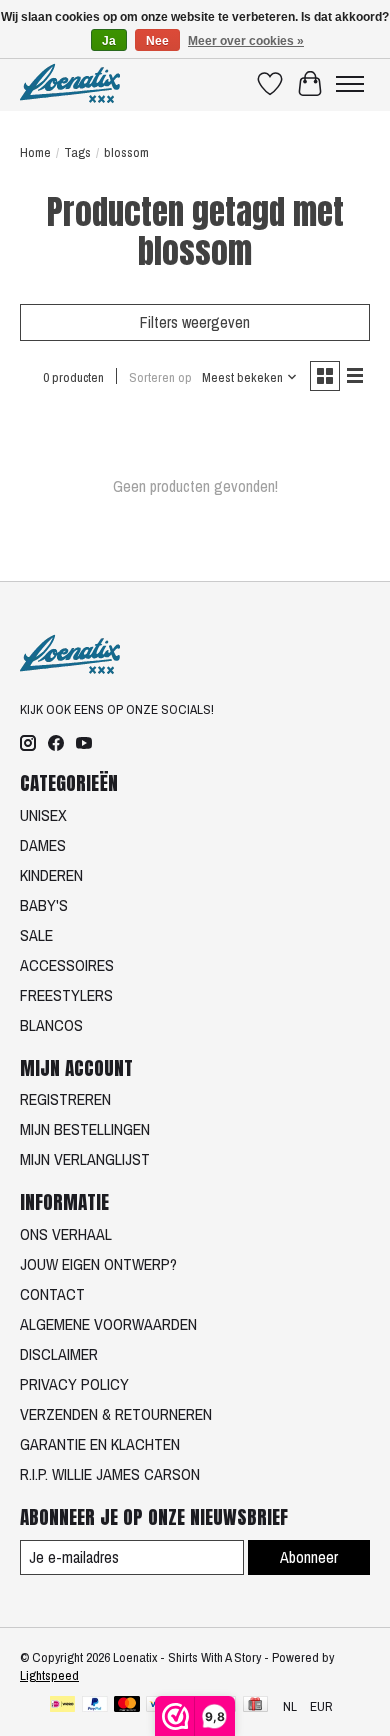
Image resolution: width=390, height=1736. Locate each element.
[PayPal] (95, 1706)
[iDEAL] (62, 1706)
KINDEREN (51, 875)
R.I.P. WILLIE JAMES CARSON (110, 1474)
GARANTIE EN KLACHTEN (100, 1444)
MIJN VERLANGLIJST (85, 1159)
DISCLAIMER (59, 1354)
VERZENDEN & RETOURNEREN (116, 1414)
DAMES (43, 845)
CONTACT (52, 1294)
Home (35, 152)
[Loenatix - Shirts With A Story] (70, 83)
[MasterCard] (127, 1706)
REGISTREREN (65, 1099)
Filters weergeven (195, 322)
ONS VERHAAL (66, 1234)
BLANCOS (51, 1025)
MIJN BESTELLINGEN (85, 1129)
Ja (109, 41)
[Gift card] (255, 1706)
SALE (36, 935)
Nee (157, 41)
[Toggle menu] (350, 84)
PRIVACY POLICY (74, 1384)
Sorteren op (160, 377)
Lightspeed (49, 1675)
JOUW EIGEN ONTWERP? (98, 1264)
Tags (77, 152)
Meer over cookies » (246, 41)
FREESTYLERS (66, 995)
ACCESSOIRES (67, 965)
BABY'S (44, 905)
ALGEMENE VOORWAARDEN (108, 1324)
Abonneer (309, 1557)
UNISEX (43, 815)
